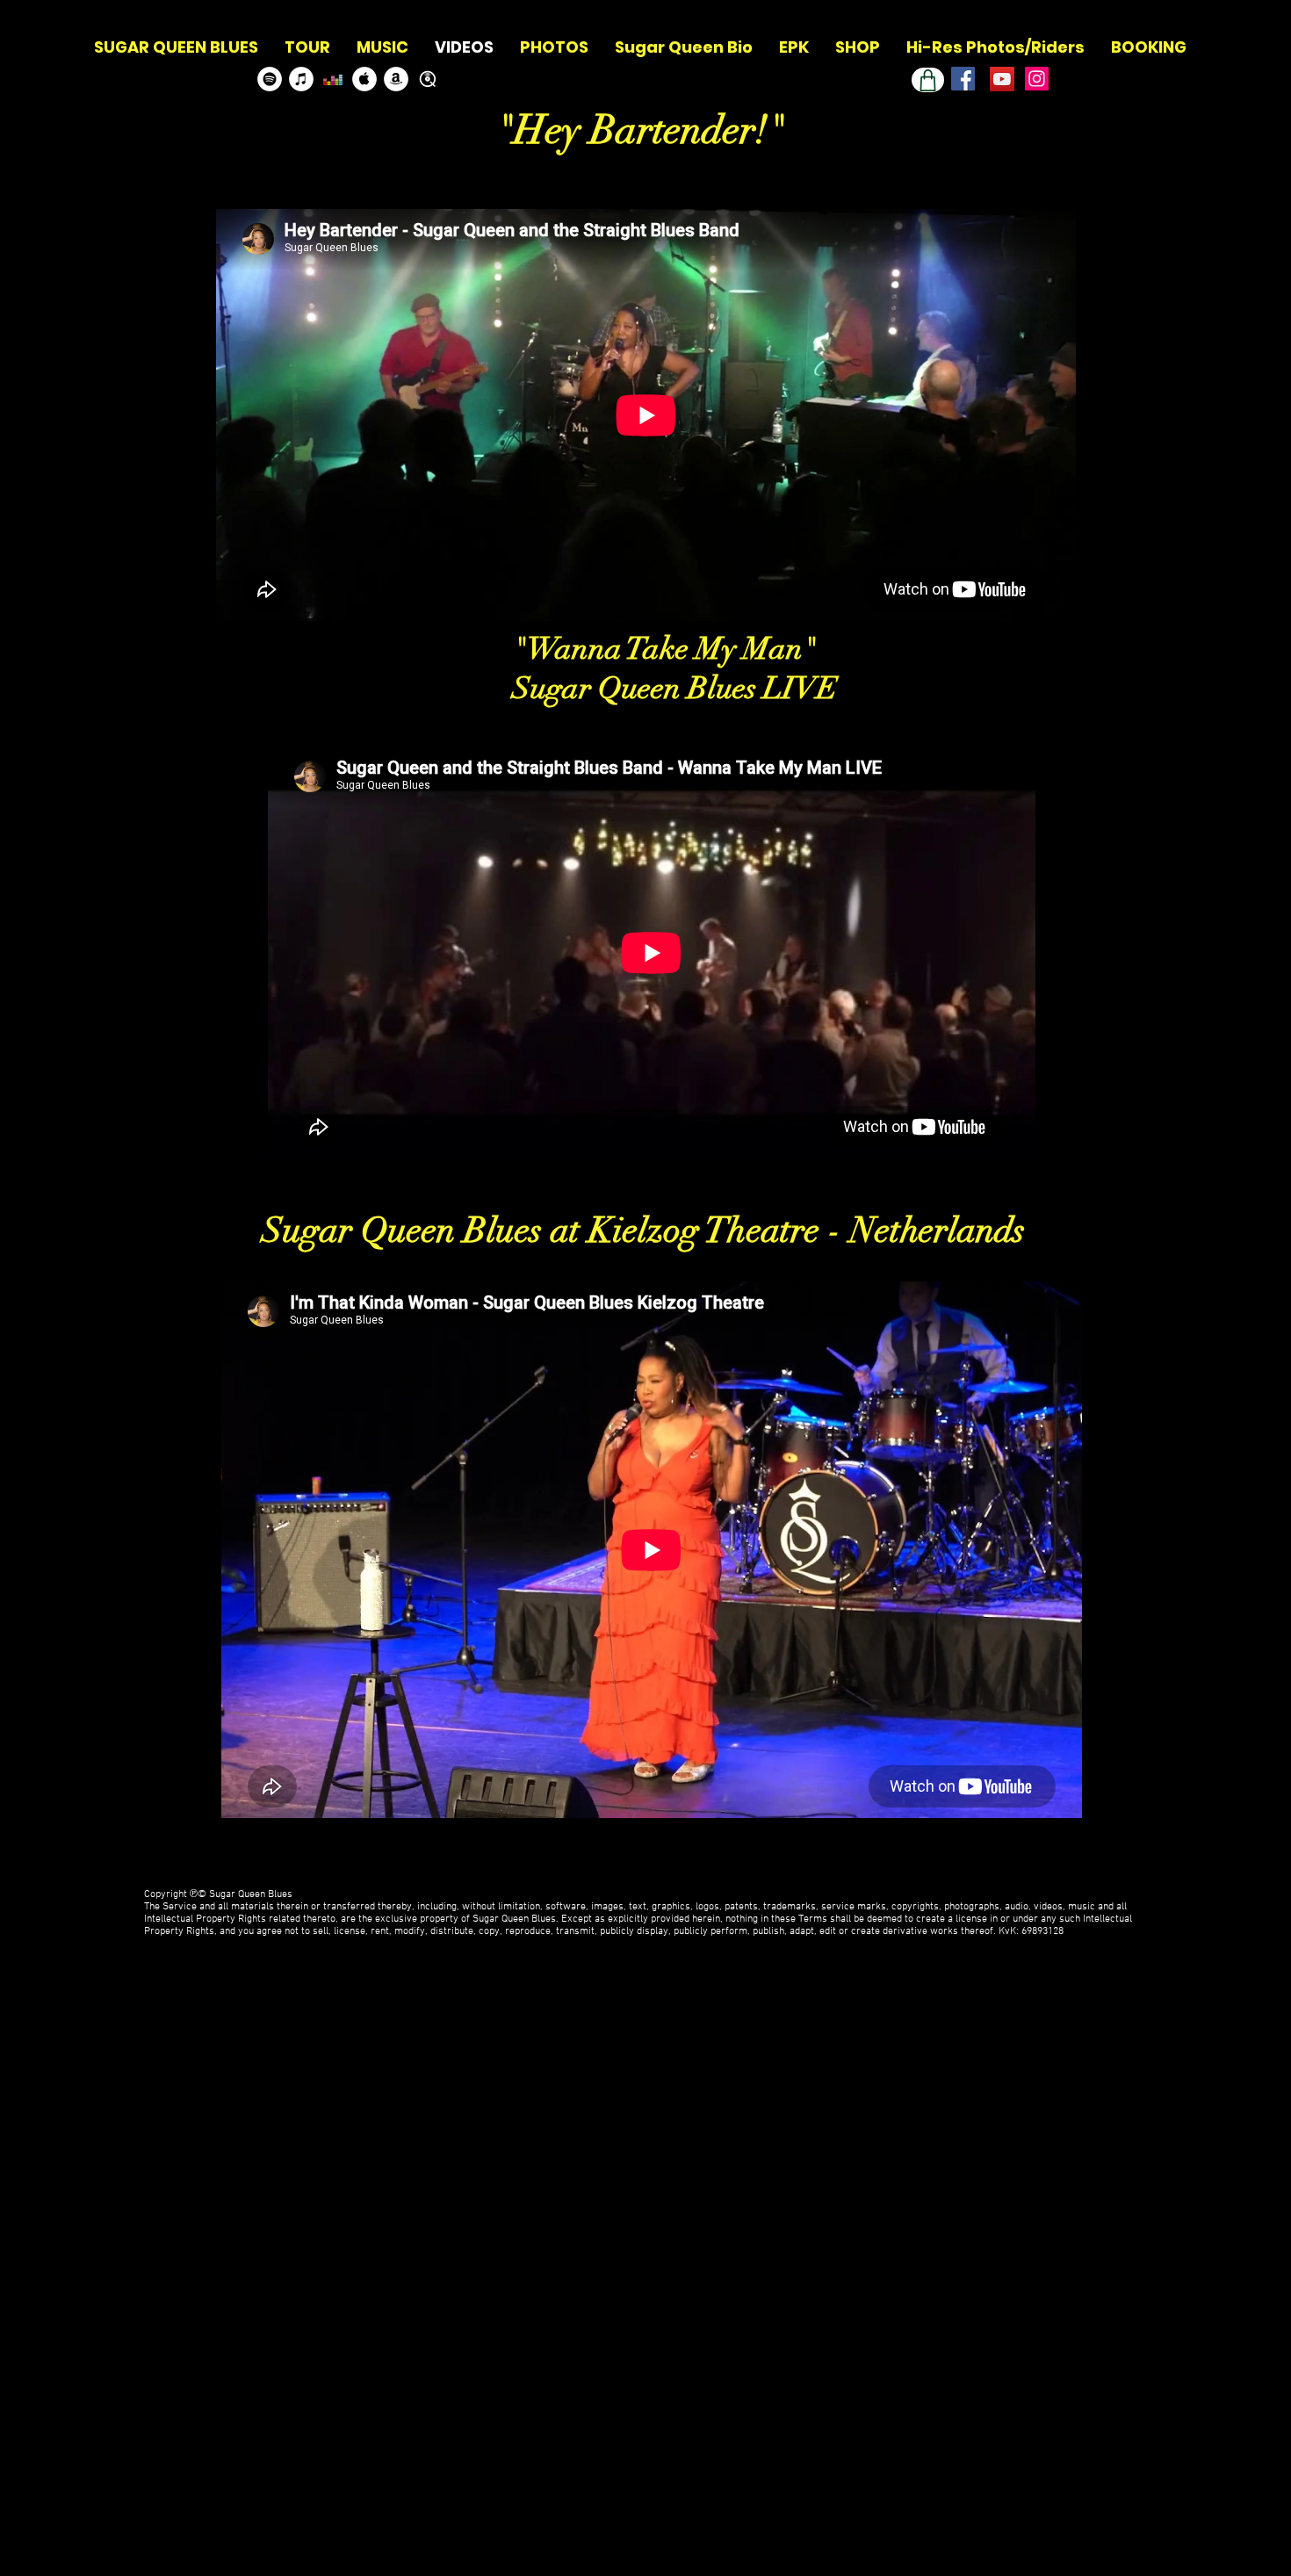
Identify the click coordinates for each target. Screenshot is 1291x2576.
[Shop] (928, 80)
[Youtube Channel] (1002, 79)
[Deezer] (333, 79)
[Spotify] (270, 79)
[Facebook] (963, 79)
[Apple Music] (364, 79)
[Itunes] (301, 79)
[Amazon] (396, 79)
